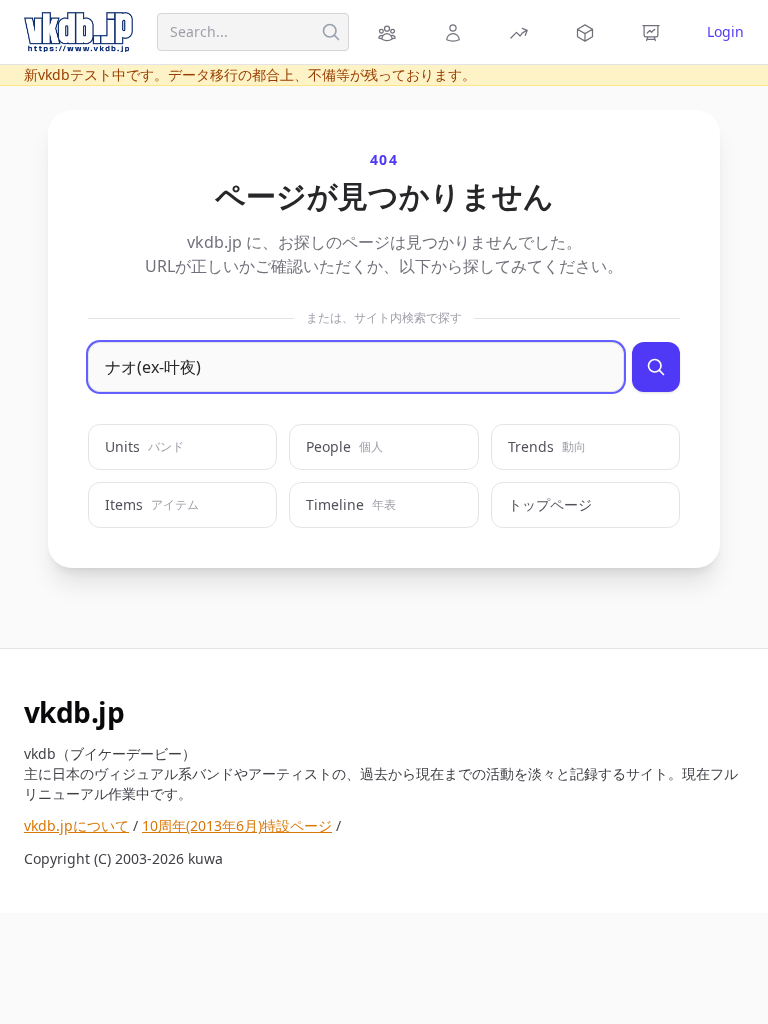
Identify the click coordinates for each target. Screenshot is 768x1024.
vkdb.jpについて (76, 825)
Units (144, 446)
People (344, 446)
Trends (547, 446)
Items (152, 504)
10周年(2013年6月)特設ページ (237, 825)
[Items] (588, 32)
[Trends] (522, 32)
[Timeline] (654, 32)
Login (725, 31)
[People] (456, 32)
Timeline (351, 504)
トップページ (550, 504)
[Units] (390, 32)
